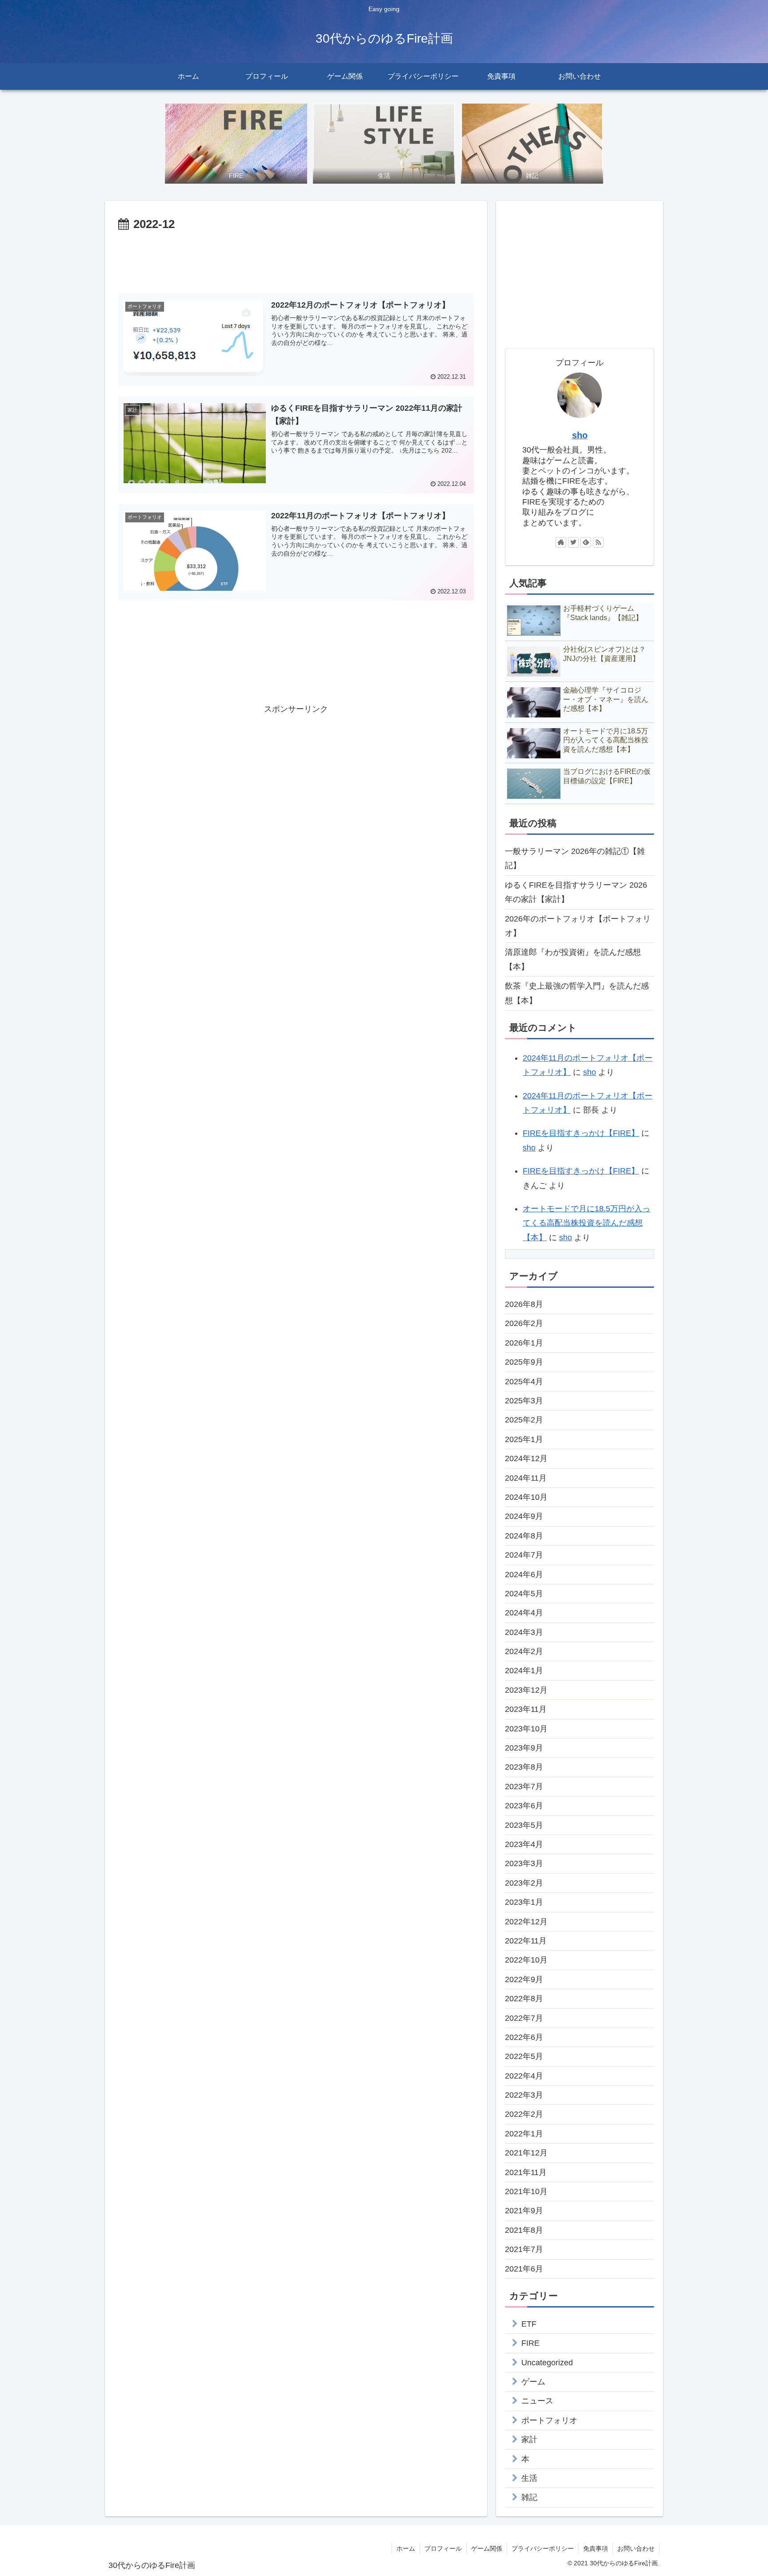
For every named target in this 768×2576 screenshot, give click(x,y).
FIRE (530, 2343)
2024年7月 (524, 1555)
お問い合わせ (636, 2548)
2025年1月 (524, 1439)
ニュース (537, 2401)
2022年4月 (524, 2076)
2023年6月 (524, 1806)
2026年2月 (524, 1323)
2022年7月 (524, 2018)
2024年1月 (524, 1671)
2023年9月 (524, 1748)
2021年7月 (524, 2249)
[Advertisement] (296, 259)
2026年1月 (524, 1343)
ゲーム (533, 2382)
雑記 (529, 2497)
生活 (529, 2478)
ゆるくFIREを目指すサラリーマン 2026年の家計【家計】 (576, 892)
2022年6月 (524, 2037)
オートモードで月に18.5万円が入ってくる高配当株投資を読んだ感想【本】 (586, 1223)
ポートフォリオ (549, 2420)
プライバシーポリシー (543, 2548)
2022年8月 (524, 1999)
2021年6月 (524, 2269)
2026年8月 (524, 1304)
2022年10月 (526, 1960)
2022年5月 (524, 2056)
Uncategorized (547, 2363)
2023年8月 (524, 1767)
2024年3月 (524, 1632)
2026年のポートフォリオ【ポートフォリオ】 (578, 926)
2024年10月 (526, 1497)
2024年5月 (524, 1594)
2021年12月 (526, 2153)
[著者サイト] (561, 542)
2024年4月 (524, 1613)
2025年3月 (524, 1401)
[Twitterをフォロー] (573, 542)
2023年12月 (526, 1690)
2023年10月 (526, 1729)
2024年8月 (524, 1536)
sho (580, 435)
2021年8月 (524, 2230)
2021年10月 (526, 2191)
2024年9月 (524, 1516)
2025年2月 (524, 1420)
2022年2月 (524, 2114)
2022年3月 (524, 2095)
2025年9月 (524, 1362)
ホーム (406, 2548)
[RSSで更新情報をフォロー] (598, 542)
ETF (529, 2324)
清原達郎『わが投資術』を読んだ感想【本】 (573, 959)
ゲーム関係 (487, 2548)
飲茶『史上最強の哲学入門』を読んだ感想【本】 (577, 993)
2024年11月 (526, 1478)
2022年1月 (524, 2134)
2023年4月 (524, 1844)
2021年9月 (524, 2211)
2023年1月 (524, 1902)
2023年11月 (526, 1709)
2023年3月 (524, 1863)
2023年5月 (524, 1825)
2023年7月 (524, 1787)
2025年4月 (524, 1382)
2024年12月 (526, 1458)
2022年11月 (526, 1941)
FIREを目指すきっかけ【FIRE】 (581, 1133)
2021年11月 (526, 2172)
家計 (529, 2440)
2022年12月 (526, 1922)
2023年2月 (524, 1883)
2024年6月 (524, 1574)
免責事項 (596, 2548)
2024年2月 (524, 1651)
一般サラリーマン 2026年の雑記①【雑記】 (575, 858)
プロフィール (443, 2548)
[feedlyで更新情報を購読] (586, 542)
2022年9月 (524, 1979)
